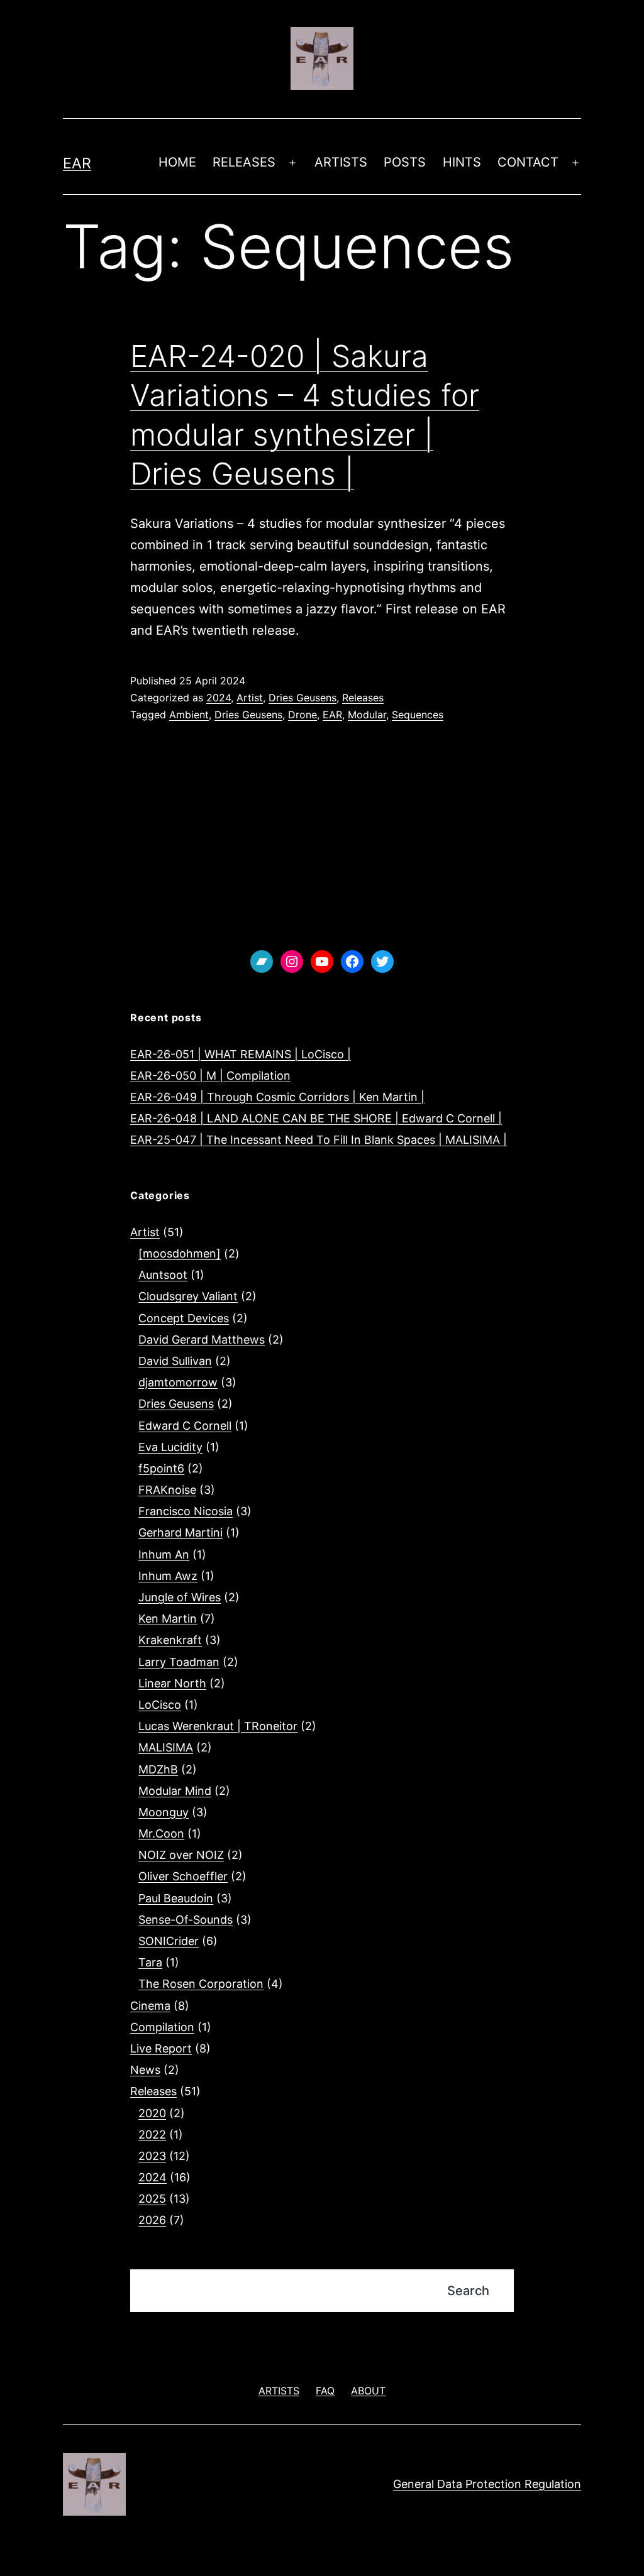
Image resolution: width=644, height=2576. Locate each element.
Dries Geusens (303, 698)
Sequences (418, 715)
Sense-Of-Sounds (186, 1920)
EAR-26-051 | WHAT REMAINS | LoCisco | (241, 1054)
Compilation (162, 2027)
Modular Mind (175, 1791)
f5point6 (161, 1468)
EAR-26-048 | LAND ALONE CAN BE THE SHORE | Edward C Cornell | (316, 1118)
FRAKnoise (167, 1490)
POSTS (405, 162)
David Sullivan (175, 1361)
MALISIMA (166, 1747)
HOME (177, 162)
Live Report (161, 2048)
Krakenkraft (170, 1640)
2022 (152, 2135)
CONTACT (528, 162)
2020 (152, 2113)
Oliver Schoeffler (183, 1876)
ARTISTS (341, 162)
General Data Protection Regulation (487, 2484)
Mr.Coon (161, 1833)
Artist (250, 698)
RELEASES (244, 162)
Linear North (172, 1683)
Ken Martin (168, 1619)
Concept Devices (184, 1318)
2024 (219, 698)
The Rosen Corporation (201, 1984)
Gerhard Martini (180, 1532)
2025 (152, 2199)
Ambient (189, 715)
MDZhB (158, 1769)
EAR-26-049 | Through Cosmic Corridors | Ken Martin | (277, 1097)
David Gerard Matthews (202, 1340)
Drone (303, 715)
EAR (77, 163)
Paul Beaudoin (176, 1898)
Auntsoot (163, 1275)
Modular (367, 715)
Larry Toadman (179, 1662)
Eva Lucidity (170, 1447)
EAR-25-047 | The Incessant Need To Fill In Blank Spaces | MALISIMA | (319, 1140)
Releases (363, 698)
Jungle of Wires (180, 1597)
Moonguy (164, 1812)
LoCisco (160, 1705)
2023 (152, 2156)
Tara (150, 1962)
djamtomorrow (178, 1382)
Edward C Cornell (185, 1426)
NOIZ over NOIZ (181, 1855)
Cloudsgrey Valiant (188, 1296)
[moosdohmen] (180, 1253)
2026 (152, 2220)
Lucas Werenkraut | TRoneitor (218, 1726)
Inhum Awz (168, 1576)
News (145, 2070)
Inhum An (164, 1554)
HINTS (462, 162)
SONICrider (169, 1941)
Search (468, 2291)
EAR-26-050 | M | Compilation (210, 1076)
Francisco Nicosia (186, 1511)
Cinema (150, 2006)
